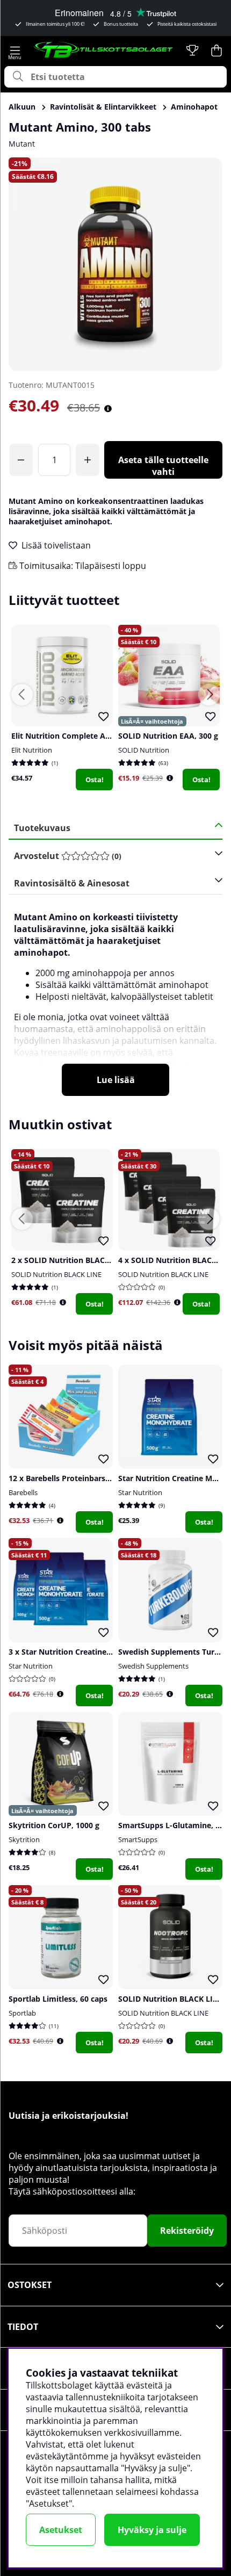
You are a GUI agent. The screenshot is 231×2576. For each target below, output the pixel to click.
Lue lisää (116, 1080)
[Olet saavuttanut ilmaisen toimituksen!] (21, 460)
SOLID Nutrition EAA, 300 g (168, 736)
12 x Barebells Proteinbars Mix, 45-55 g (80, 1478)
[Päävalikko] (15, 50)
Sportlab (22, 2013)
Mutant (22, 144)
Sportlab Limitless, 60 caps (58, 1999)
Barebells (23, 1492)
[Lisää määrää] (88, 460)
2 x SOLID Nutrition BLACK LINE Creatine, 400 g (99, 1260)
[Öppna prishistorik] (170, 778)
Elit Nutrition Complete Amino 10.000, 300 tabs (99, 736)
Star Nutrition (140, 1492)
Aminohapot (194, 107)
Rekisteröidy (187, 2231)
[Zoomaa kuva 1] (115, 264)
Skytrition (24, 1839)
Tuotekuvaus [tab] (42, 828)
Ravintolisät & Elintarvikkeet (103, 107)
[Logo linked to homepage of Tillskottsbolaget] (104, 50)
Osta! (95, 780)
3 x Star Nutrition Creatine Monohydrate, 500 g (96, 1652)
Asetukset (61, 2530)
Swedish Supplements (153, 1666)
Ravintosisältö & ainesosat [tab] (72, 883)
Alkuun (22, 107)
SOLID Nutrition (144, 750)
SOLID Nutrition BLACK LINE (56, 1274)
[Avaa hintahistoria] (108, 409)
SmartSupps (138, 1839)
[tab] (112, 856)
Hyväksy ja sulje (152, 2530)
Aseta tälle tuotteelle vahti (163, 466)
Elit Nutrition (32, 750)
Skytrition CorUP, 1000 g (54, 1825)
